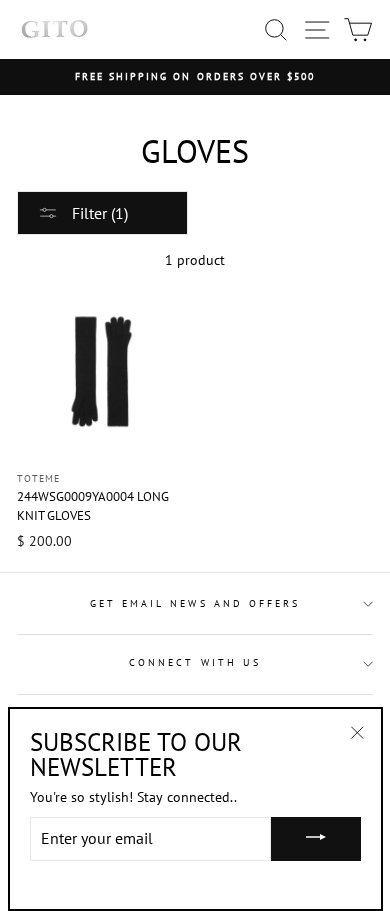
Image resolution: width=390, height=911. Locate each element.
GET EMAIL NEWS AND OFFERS (195, 603)
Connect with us (195, 662)
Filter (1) (98, 213)
